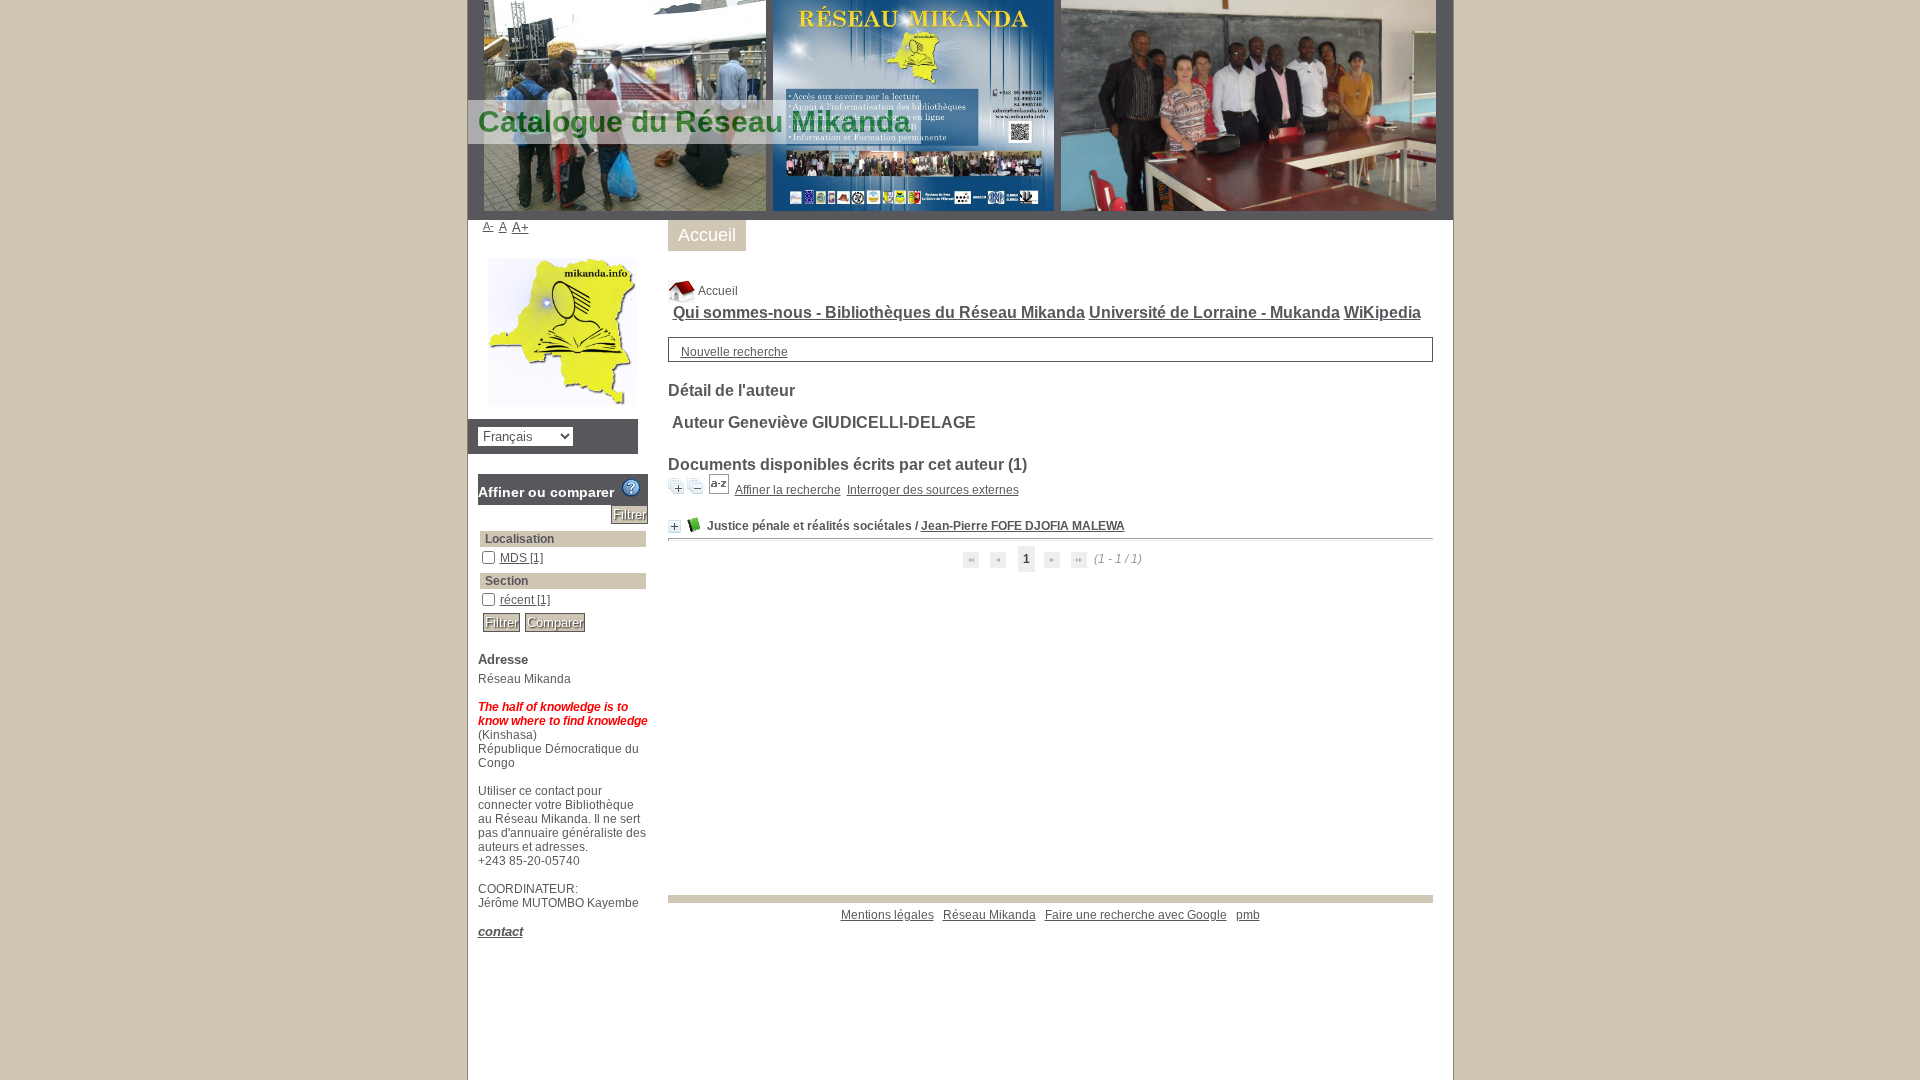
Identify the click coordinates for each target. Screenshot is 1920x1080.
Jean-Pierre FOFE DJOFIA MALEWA (1023, 526)
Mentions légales (887, 915)
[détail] (674, 526)
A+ (520, 227)
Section (506, 581)
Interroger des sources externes (933, 490)
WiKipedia (1382, 312)
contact (500, 931)
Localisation (519, 539)
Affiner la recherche (788, 490)
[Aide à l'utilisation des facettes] (631, 488)
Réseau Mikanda (989, 915)
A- (488, 226)
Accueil (717, 291)
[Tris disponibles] (719, 490)
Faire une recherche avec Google (1136, 915)
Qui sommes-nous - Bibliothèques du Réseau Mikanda (879, 312)
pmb (1248, 915)
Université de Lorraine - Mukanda (1214, 312)
